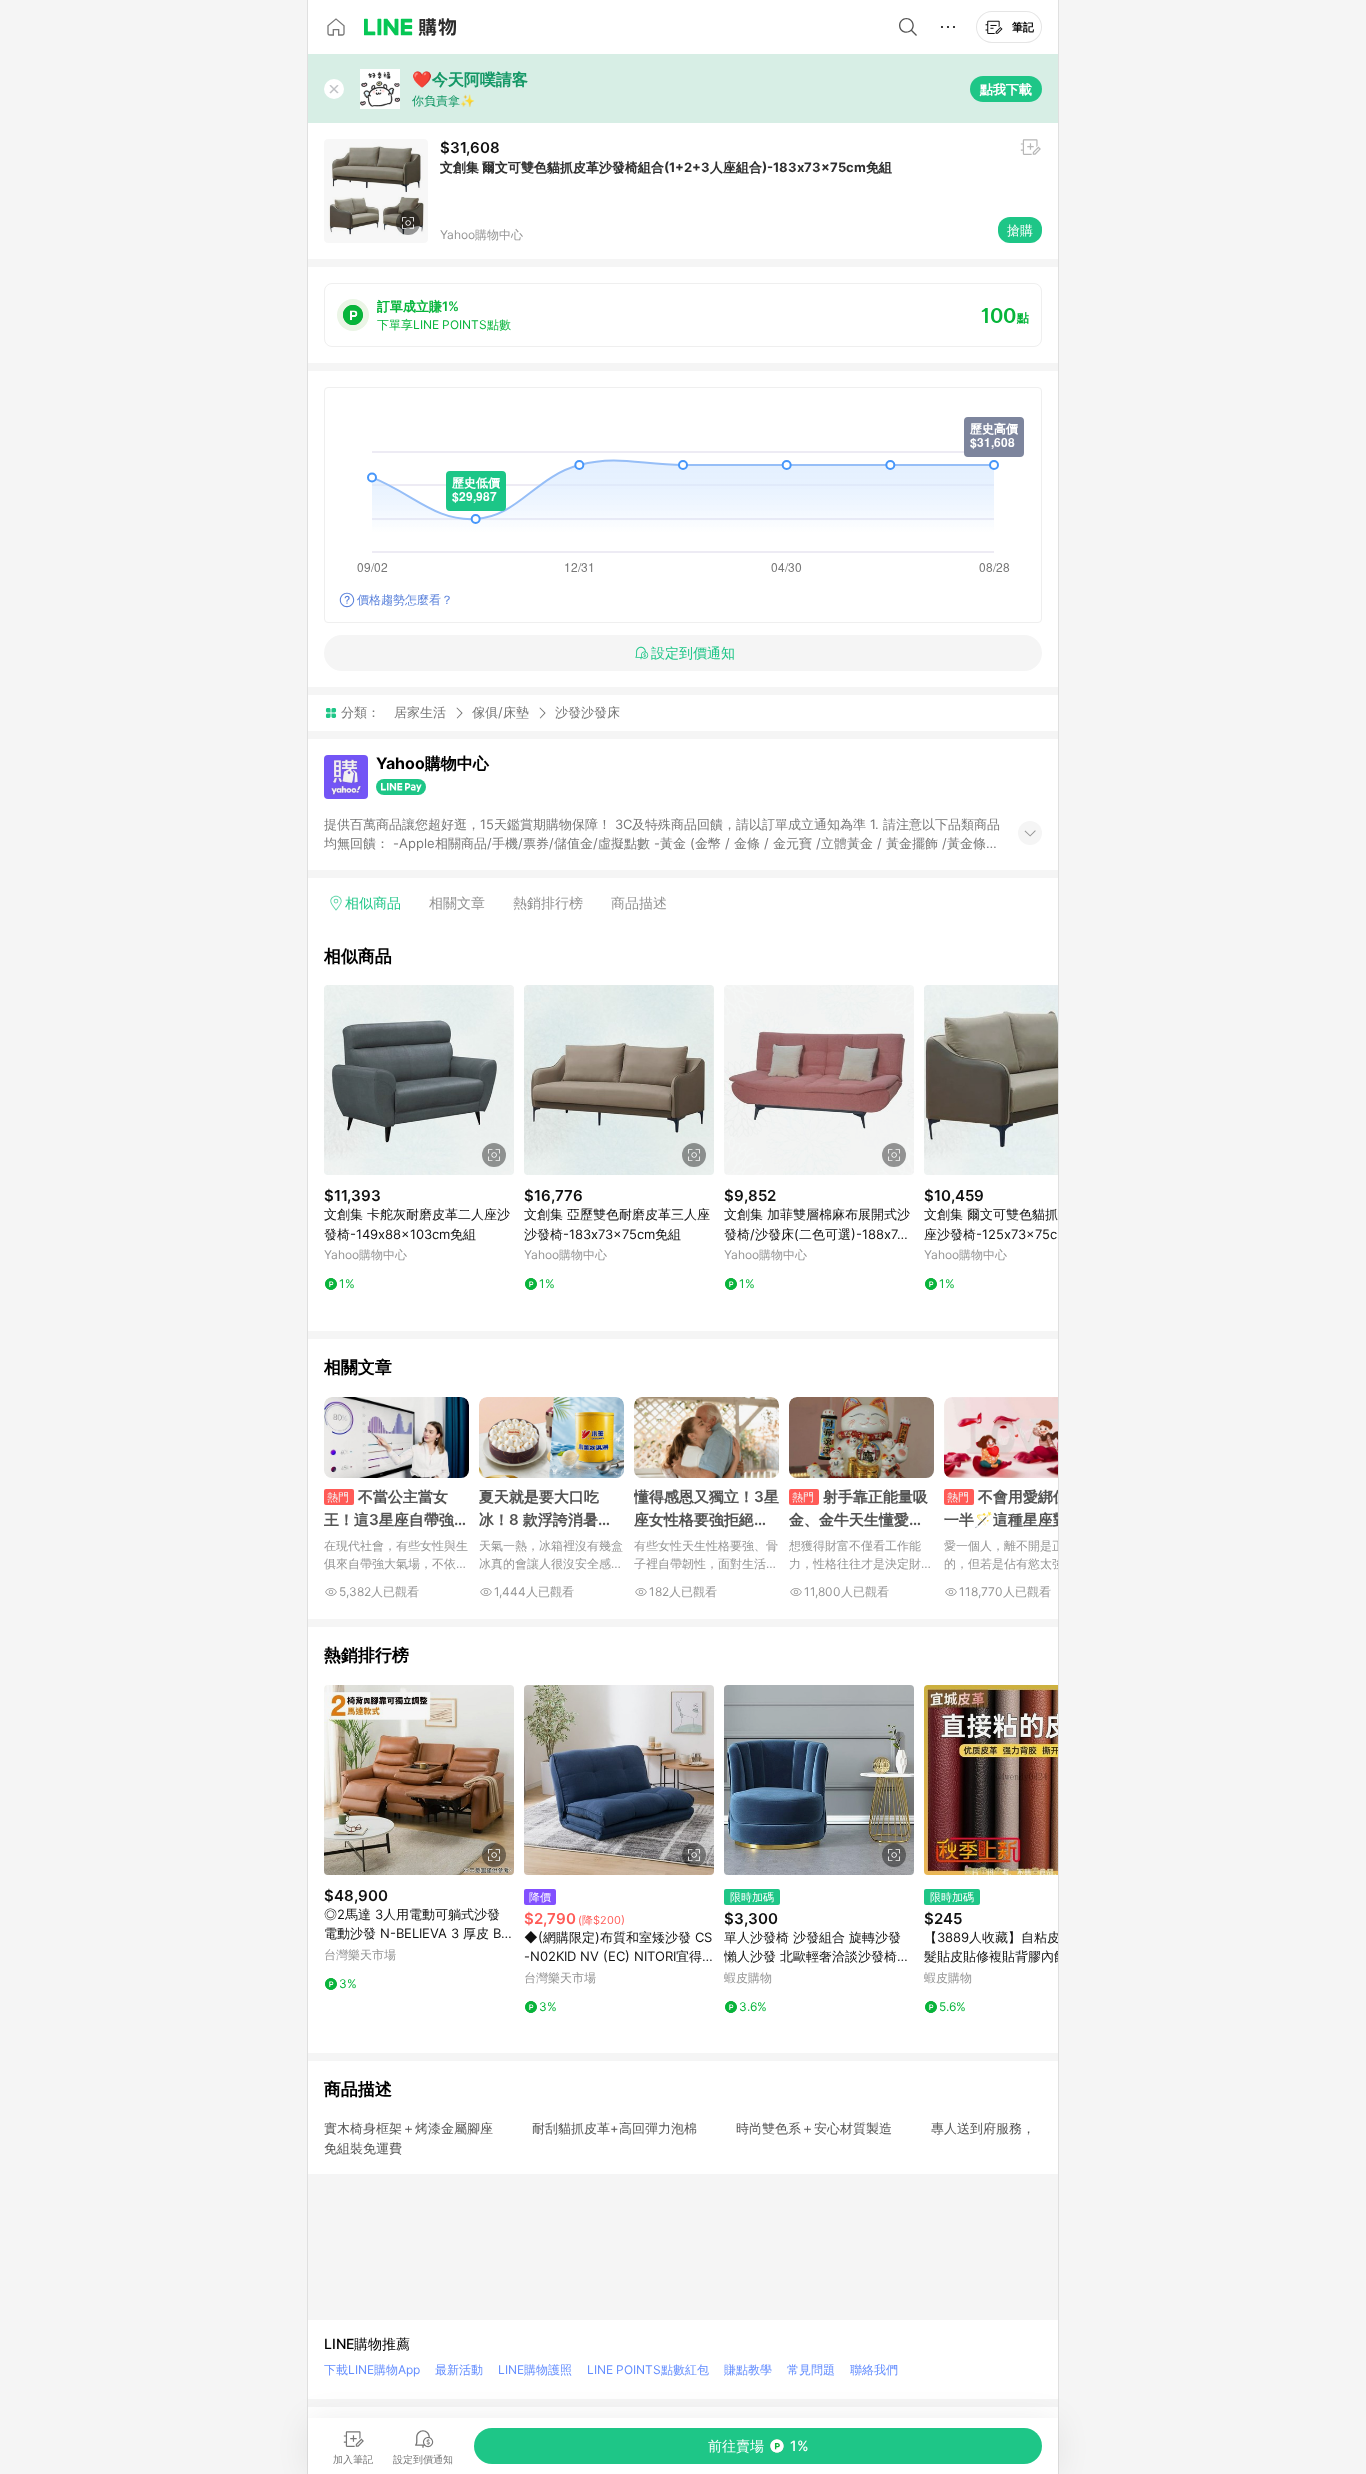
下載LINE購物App (372, 2369)
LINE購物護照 (535, 2369)
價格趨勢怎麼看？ (405, 599)
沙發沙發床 (587, 712)
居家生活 (420, 712)
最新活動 (459, 2369)
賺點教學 (748, 2369)
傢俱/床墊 (500, 712)
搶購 (1020, 230)
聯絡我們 (874, 2369)
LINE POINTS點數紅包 (648, 2369)
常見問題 (811, 2369)
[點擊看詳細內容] (419, 1080)
